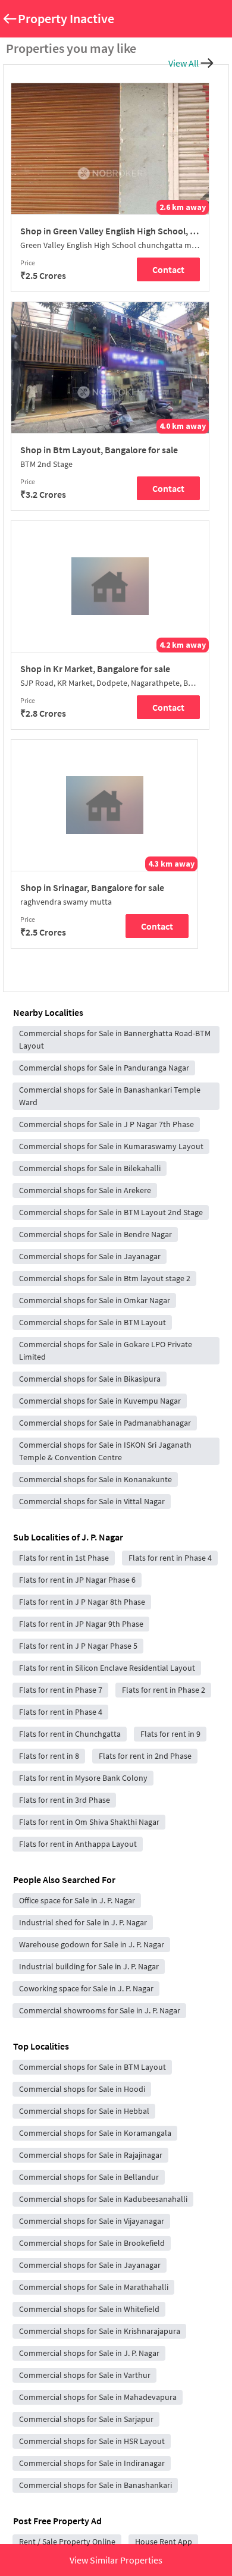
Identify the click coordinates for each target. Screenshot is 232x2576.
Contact (168, 269)
